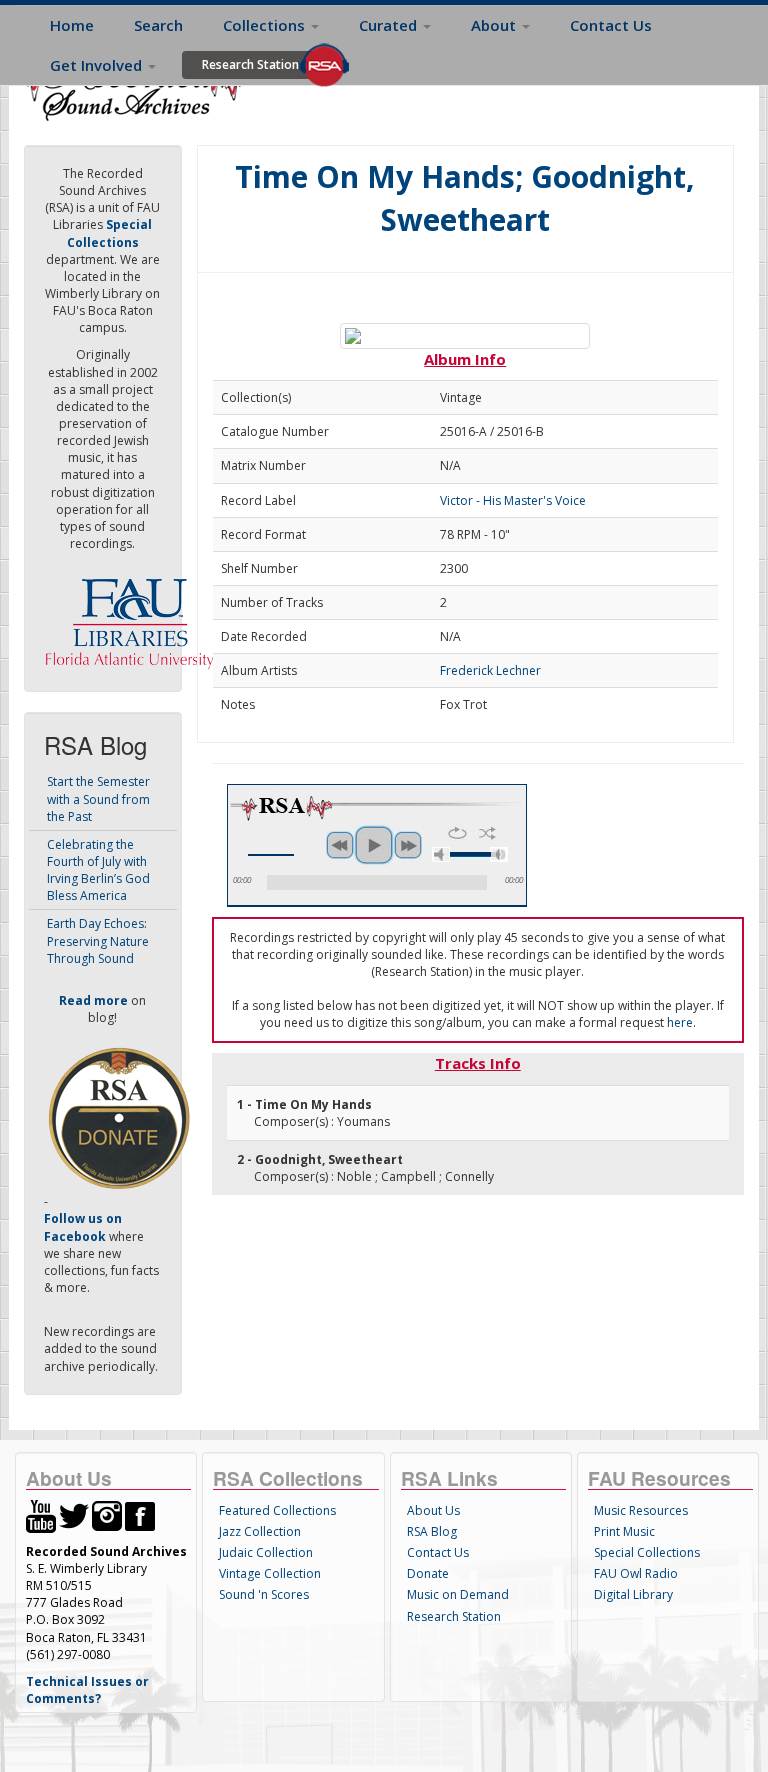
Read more (93, 1000)
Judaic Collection (266, 1552)
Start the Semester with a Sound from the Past (98, 798)
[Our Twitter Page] (74, 1515)
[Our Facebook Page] (140, 1515)
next (408, 845)
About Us (433, 1510)
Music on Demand (458, 1594)
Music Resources (641, 1510)
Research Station (250, 64)
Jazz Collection (260, 1531)
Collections (266, 25)
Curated (390, 25)
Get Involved (98, 65)
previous (340, 845)
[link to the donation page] (119, 1117)
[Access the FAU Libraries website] (134, 615)
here (680, 1022)
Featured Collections (277, 1510)
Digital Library (633, 1594)
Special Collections (647, 1552)
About (495, 25)
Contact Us (611, 25)
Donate (428, 1573)
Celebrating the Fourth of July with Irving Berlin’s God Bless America (98, 870)
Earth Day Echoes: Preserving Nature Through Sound (98, 940)
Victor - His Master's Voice (513, 500)
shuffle (487, 833)
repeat (457, 833)
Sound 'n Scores (264, 1594)
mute (441, 854)
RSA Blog (432, 1531)
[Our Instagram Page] (107, 1515)
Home (72, 25)
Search (158, 25)
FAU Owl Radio (636, 1573)
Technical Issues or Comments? (87, 1690)
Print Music (624, 1531)
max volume (499, 854)
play (374, 845)
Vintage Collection (270, 1573)
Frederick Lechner (490, 670)
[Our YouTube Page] (41, 1515)
